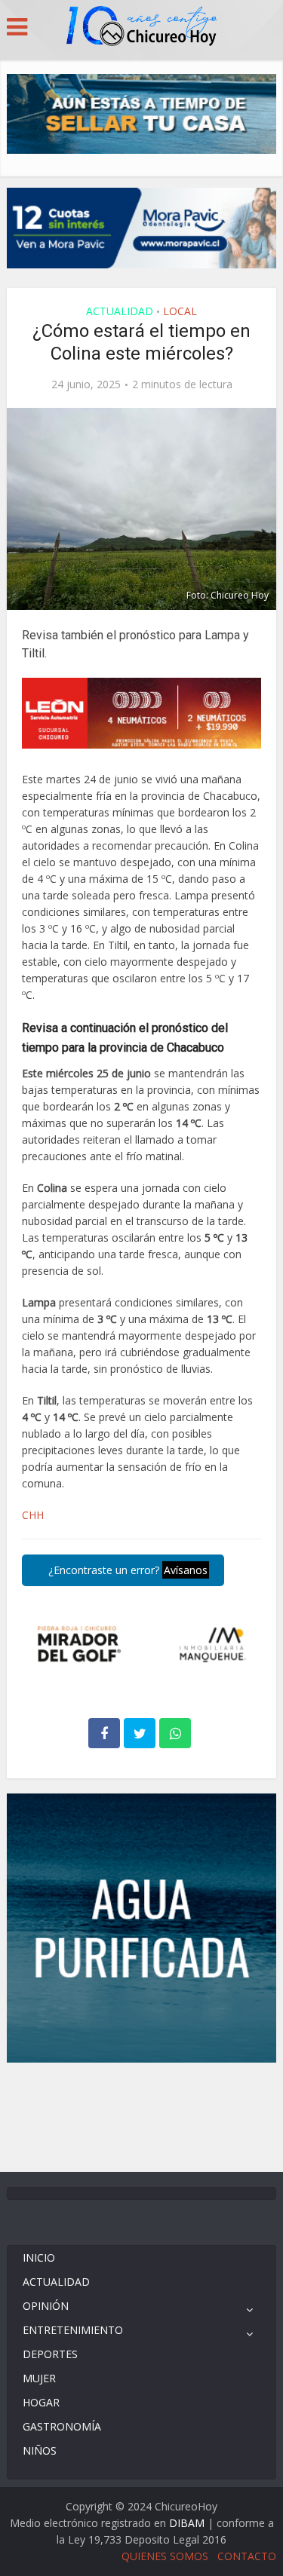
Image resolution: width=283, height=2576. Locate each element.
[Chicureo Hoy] (142, 28)
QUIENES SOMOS (165, 2556)
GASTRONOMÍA (62, 2426)
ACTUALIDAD (120, 311)
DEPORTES (50, 2354)
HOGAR (41, 2402)
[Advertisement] (142, 2115)
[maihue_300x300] (141, 1927)
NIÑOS (40, 2450)
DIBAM (187, 2523)
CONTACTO (247, 2556)
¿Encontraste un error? (126, 1570)
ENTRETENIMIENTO (73, 2330)
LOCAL (180, 311)
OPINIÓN (46, 2306)
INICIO (39, 2257)
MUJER (39, 2378)
